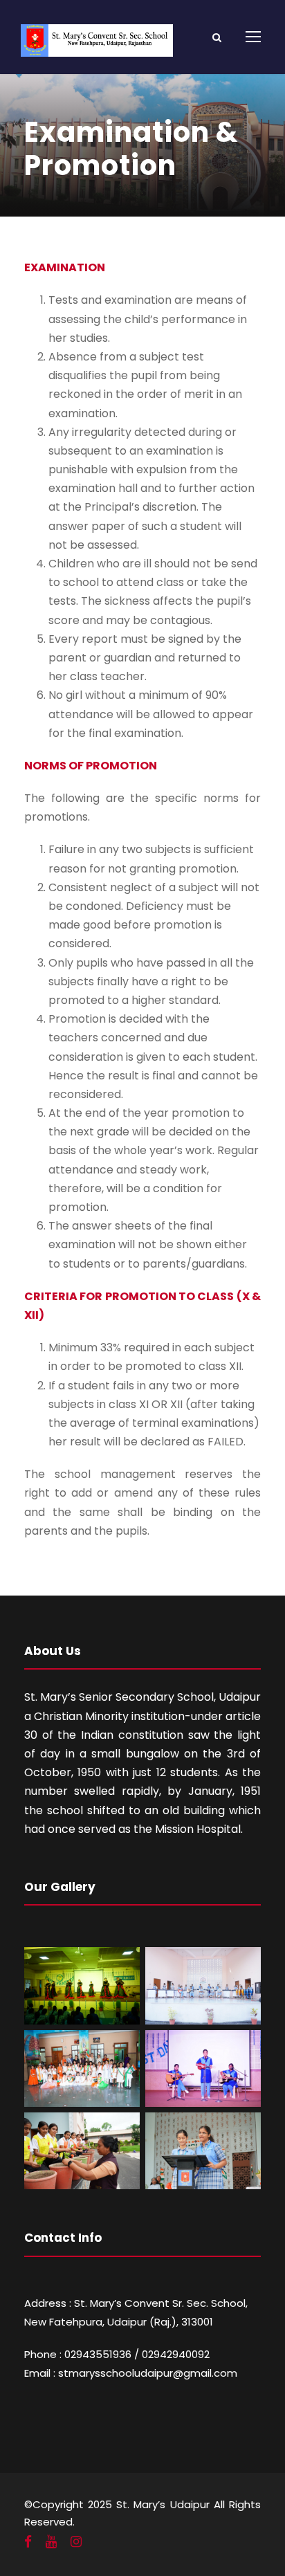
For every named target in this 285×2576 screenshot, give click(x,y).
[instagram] (76, 2542)
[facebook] (28, 2542)
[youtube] (51, 2542)
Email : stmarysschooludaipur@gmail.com (131, 2373)
